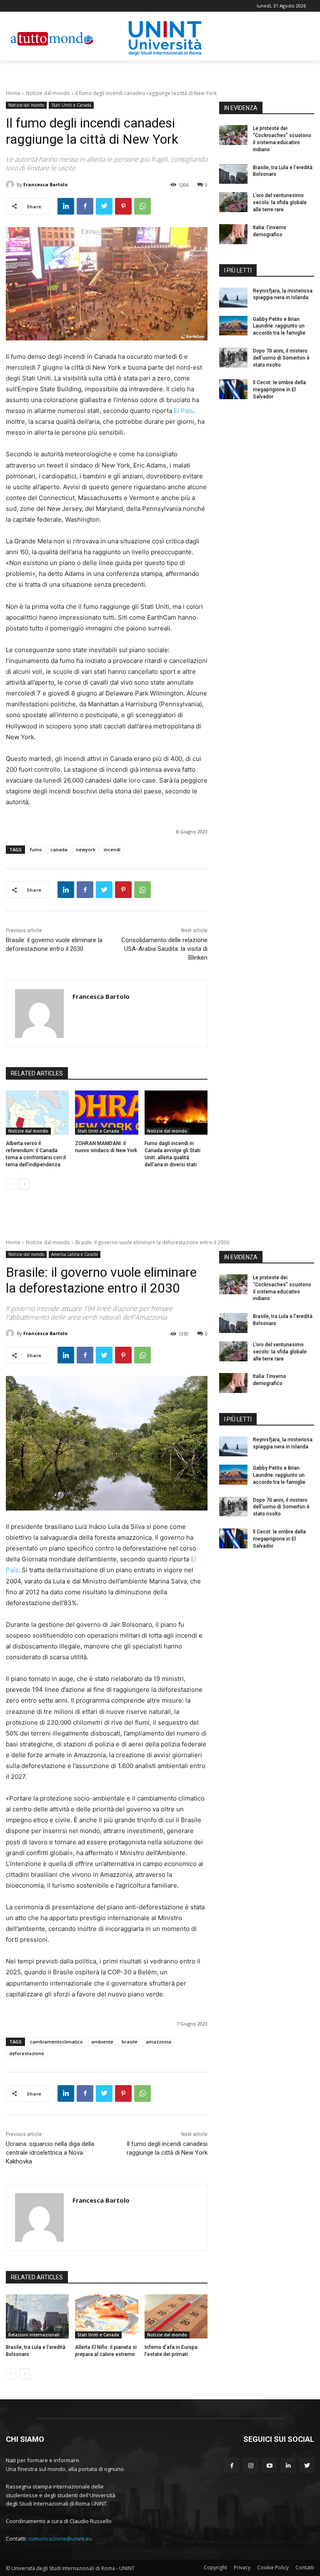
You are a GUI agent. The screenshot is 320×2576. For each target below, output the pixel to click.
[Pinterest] (123, 206)
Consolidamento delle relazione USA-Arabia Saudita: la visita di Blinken (164, 949)
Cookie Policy (273, 2567)
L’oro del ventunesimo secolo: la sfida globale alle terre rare (280, 203)
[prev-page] (11, 1184)
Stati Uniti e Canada (71, 105)
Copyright (215, 2567)
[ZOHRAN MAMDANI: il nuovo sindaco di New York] (106, 1113)
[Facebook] (85, 206)
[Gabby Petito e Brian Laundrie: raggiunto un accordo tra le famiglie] (233, 326)
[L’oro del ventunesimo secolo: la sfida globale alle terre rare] (233, 202)
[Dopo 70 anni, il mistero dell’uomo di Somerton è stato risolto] (233, 358)
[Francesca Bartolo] (11, 185)
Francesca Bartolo (45, 184)
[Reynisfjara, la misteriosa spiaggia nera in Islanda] (233, 298)
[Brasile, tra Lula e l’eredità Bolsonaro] (233, 174)
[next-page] (24, 1184)
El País (184, 411)
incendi (112, 849)
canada (59, 849)
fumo (36, 849)
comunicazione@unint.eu (60, 2538)
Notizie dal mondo (48, 93)
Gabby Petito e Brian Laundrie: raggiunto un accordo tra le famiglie (279, 326)
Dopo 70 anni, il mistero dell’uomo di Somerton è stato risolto (281, 358)
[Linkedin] (66, 206)
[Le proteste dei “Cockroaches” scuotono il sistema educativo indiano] (233, 135)
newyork (86, 849)
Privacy (242, 2567)
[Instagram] (251, 2465)
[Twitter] (104, 206)
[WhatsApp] (142, 206)
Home (13, 93)
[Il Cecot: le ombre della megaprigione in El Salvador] (233, 389)
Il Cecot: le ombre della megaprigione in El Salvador (279, 390)
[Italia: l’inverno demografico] (233, 234)
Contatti (305, 2567)
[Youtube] (269, 2465)
